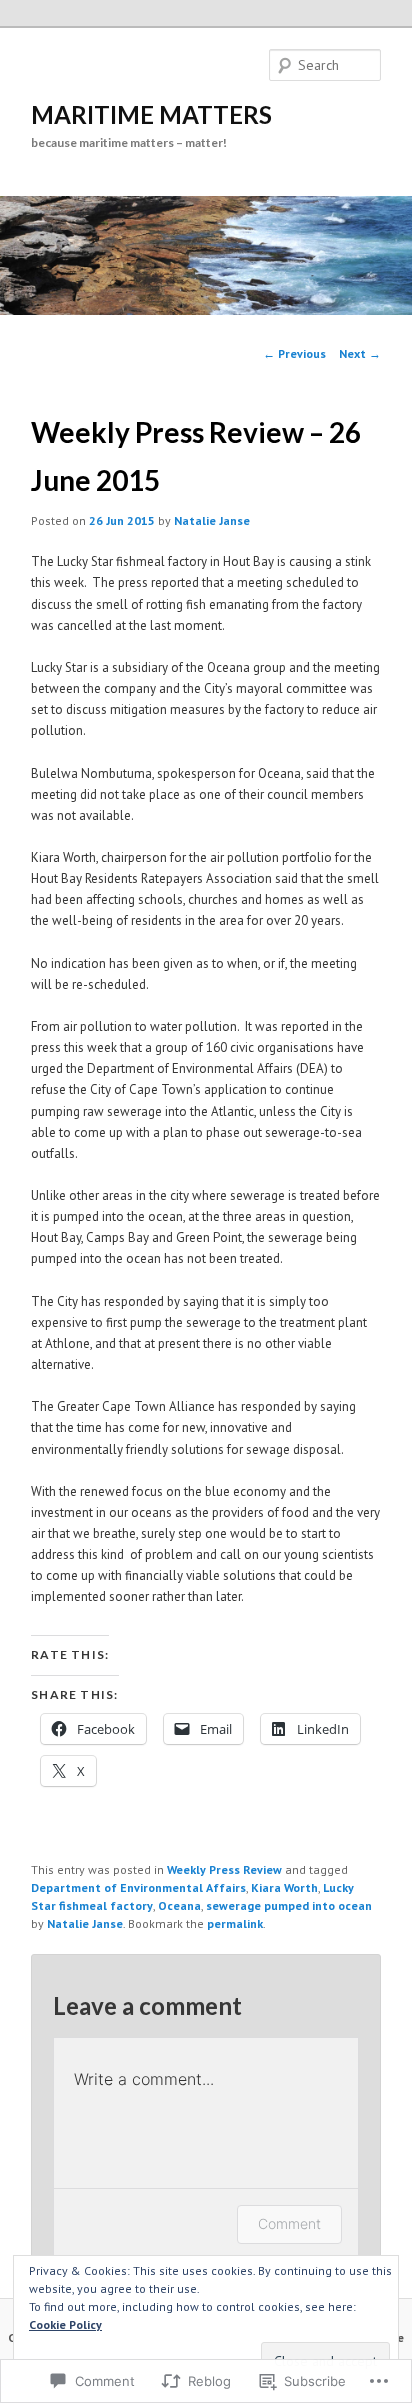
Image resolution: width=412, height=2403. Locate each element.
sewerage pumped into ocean (289, 1905)
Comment (289, 2223)
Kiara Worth (284, 1887)
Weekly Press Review (224, 1869)
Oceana (179, 1905)
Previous (294, 353)
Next (360, 353)
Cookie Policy (65, 2324)
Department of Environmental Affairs (138, 1887)
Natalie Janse (212, 520)
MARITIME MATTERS (151, 114)
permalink (235, 1923)
